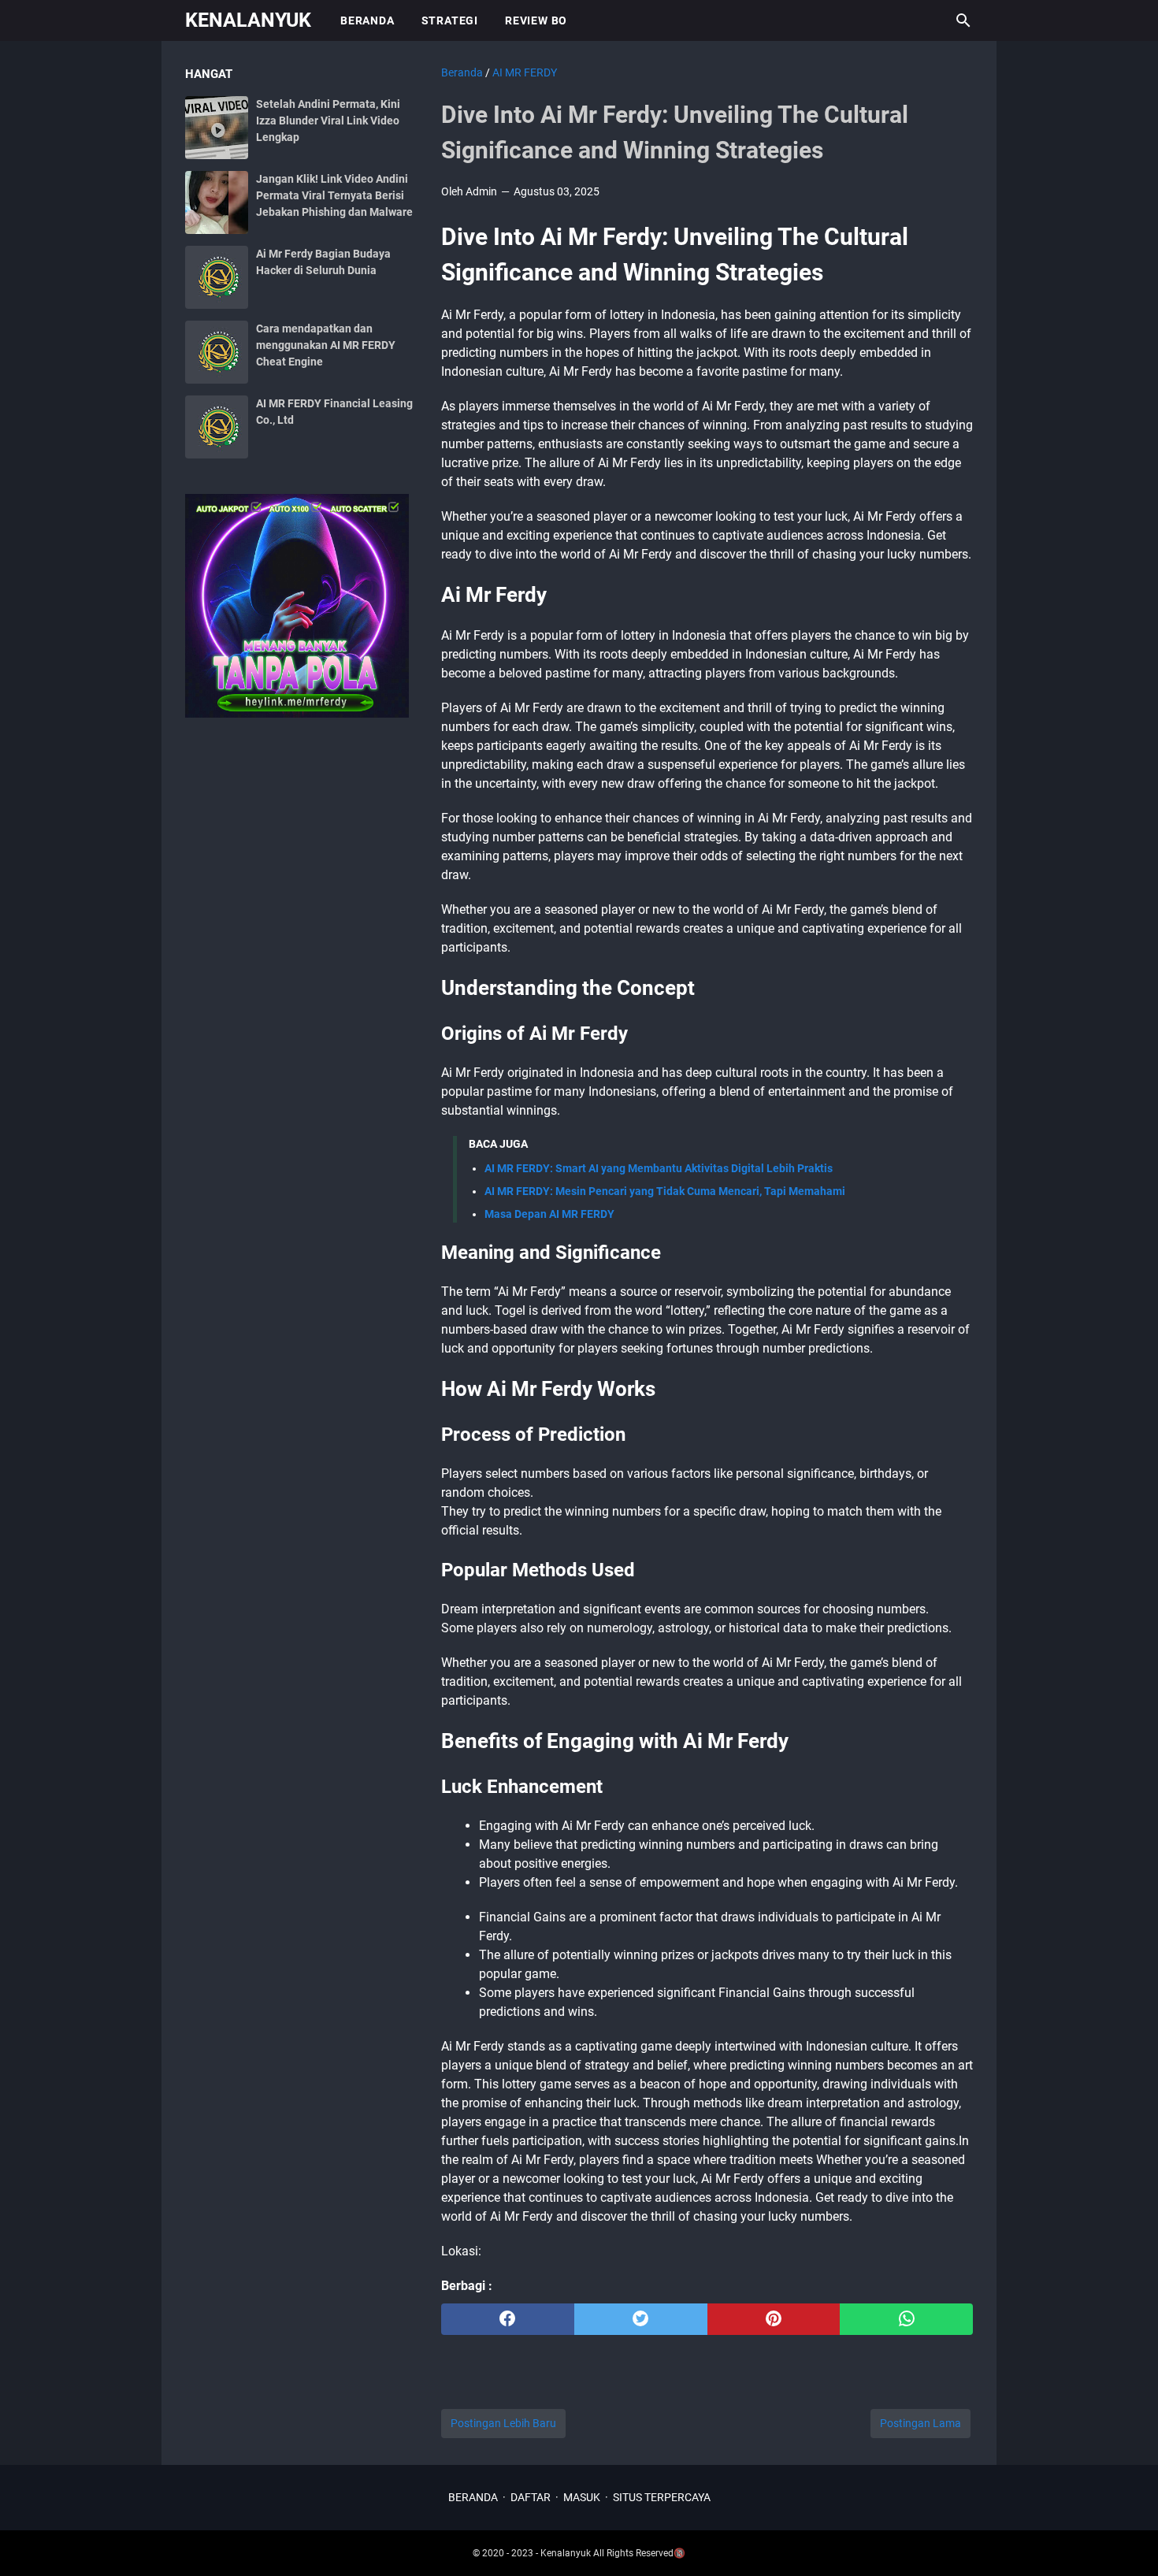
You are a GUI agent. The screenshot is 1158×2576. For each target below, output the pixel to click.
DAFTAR (531, 2497)
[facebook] (508, 2319)
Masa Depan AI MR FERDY (549, 1214)
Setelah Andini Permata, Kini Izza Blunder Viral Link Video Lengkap (328, 121)
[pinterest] (774, 2319)
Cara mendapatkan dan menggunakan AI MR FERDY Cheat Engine (326, 345)
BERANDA (473, 2497)
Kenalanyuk (248, 20)
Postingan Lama (920, 2423)
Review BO (536, 20)
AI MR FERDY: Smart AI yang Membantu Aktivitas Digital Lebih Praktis (659, 1168)
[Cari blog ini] (963, 20)
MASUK (582, 2497)
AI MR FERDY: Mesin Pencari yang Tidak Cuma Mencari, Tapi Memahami (665, 1191)
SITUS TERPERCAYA (662, 2497)
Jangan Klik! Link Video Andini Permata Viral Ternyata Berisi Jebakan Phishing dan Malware (334, 195)
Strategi (450, 20)
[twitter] (641, 2319)
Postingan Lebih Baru (503, 2423)
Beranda (367, 20)
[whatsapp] (906, 2319)
